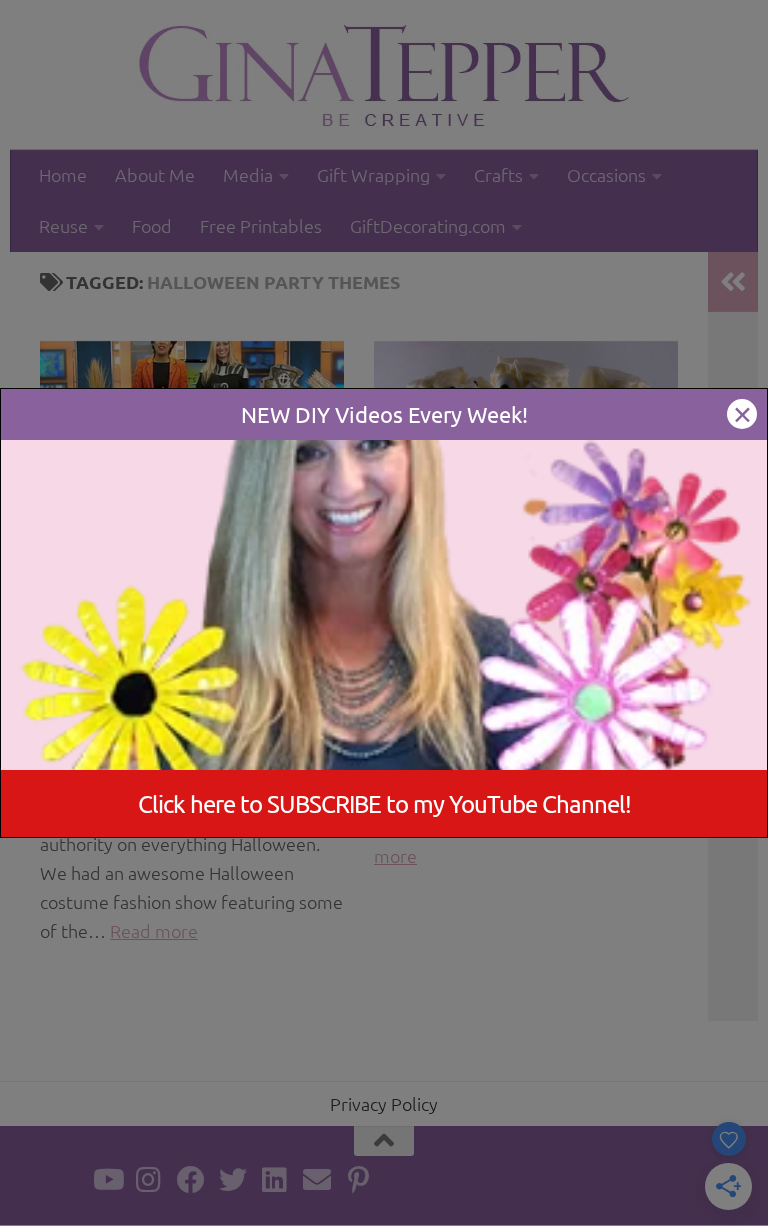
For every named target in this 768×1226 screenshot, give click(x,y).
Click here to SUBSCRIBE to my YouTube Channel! (384, 803)
